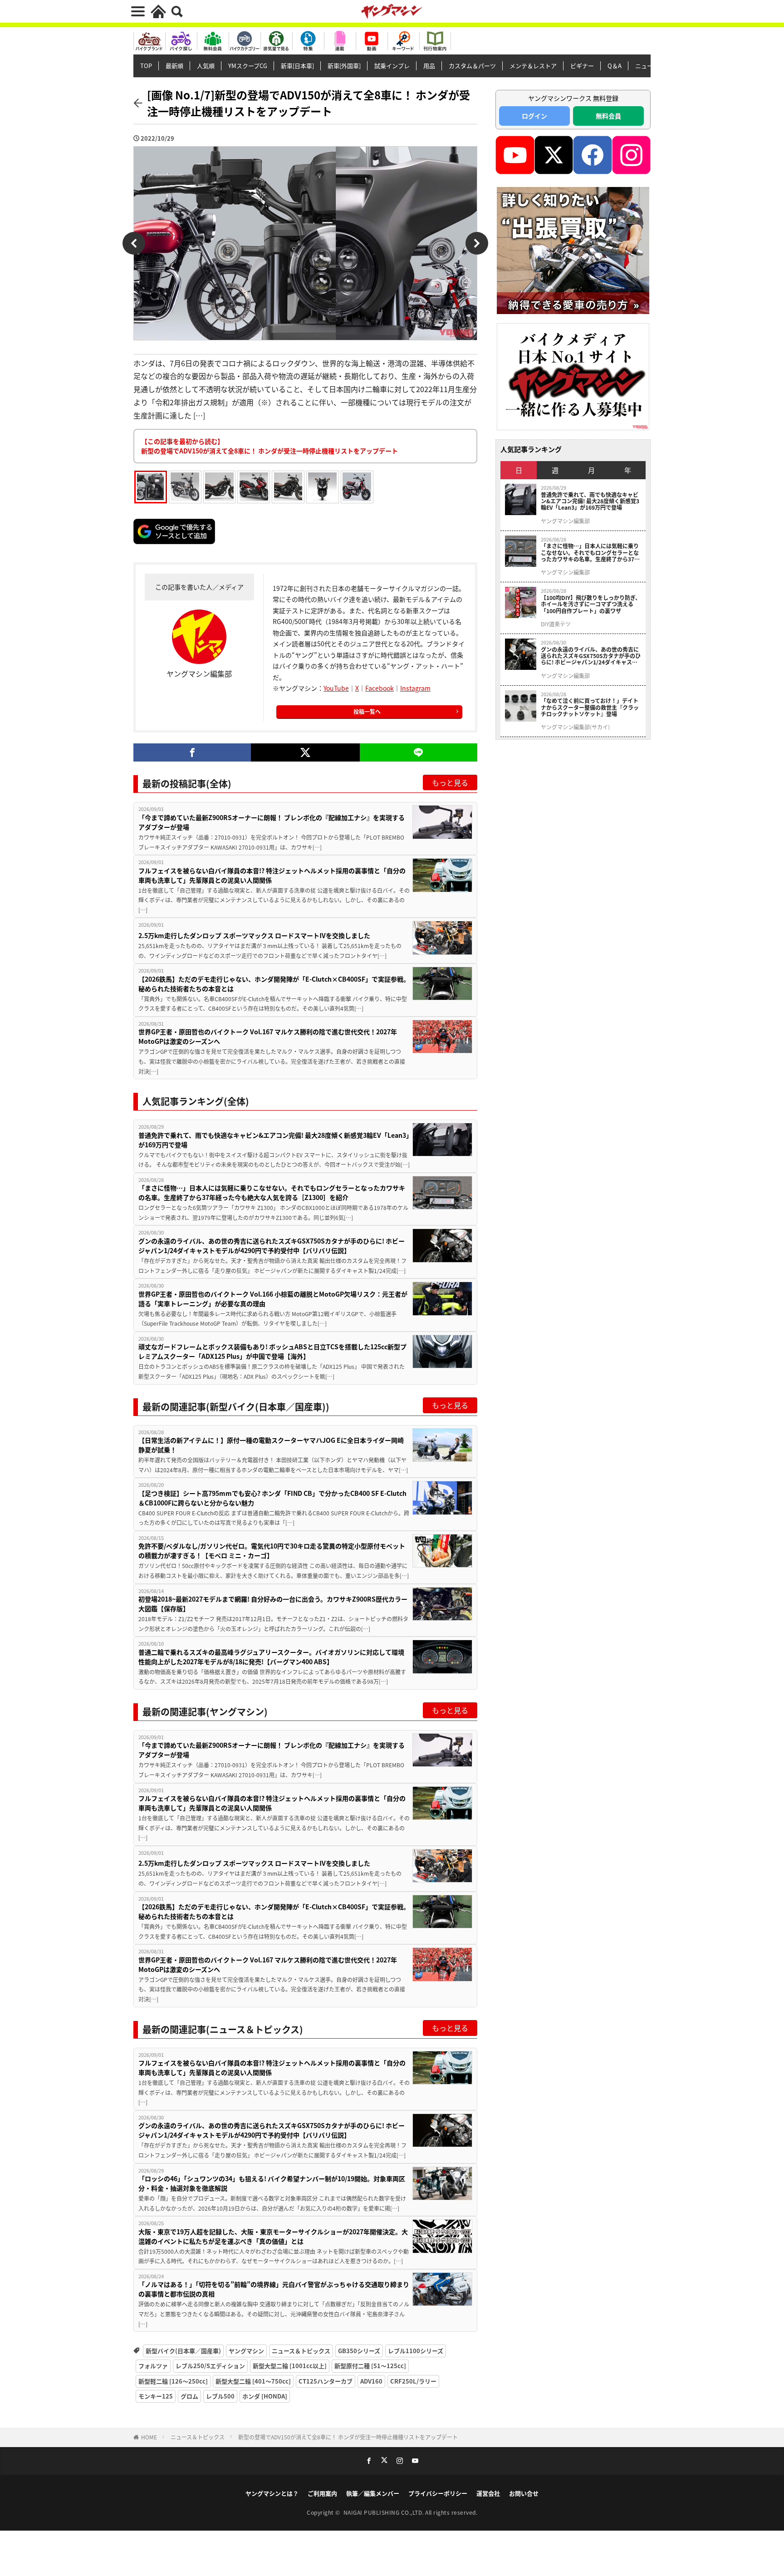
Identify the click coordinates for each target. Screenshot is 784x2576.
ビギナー (582, 66)
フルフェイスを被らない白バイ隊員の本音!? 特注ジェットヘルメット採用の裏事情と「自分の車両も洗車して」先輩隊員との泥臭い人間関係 (272, 875)
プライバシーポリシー (438, 2493)
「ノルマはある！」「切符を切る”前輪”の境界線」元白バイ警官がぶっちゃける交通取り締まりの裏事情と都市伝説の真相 (274, 2289)
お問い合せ (524, 2493)
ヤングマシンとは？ (272, 2493)
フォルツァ (153, 2366)
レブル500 (220, 2396)
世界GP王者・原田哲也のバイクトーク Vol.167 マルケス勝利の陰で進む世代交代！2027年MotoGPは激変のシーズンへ (268, 1036)
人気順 (206, 66)
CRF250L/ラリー (413, 2381)
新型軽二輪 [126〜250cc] (173, 2381)
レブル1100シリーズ (416, 2351)
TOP (146, 66)
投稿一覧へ (367, 711)
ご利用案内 (322, 2493)
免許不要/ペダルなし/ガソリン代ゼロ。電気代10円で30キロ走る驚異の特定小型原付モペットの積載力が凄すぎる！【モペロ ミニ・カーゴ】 (272, 1551)
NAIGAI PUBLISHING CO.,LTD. (385, 2512)
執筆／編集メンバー (373, 2493)
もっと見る (450, 782)
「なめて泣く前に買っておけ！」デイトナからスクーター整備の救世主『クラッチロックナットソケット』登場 (590, 707)
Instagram (415, 688)
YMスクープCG (248, 66)
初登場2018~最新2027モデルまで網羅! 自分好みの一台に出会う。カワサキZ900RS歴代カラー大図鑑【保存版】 (273, 1604)
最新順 (174, 66)
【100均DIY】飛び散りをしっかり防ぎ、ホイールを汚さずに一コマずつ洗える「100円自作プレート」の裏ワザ (591, 604)
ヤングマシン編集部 (565, 521)
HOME (149, 2437)
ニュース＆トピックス (301, 2351)
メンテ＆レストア (533, 66)
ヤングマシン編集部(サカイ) (575, 727)
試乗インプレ (392, 66)
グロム (189, 2396)
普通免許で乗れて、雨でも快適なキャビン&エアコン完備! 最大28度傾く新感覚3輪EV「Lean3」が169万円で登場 (274, 1140)
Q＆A (615, 66)
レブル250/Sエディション (210, 2366)
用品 (429, 66)
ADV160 (371, 2381)
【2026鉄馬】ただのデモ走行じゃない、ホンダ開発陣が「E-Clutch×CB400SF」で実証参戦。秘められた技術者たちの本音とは (274, 984)
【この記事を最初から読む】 (269, 446)
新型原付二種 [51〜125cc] (370, 2366)
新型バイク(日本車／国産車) (183, 2351)
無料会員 (608, 116)
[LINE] (419, 752)
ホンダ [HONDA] (265, 2396)
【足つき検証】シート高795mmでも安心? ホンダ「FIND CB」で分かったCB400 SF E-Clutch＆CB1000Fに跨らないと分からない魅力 (272, 1498)
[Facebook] (192, 752)
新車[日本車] (297, 66)
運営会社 (488, 2493)
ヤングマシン (246, 2351)
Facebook (380, 688)
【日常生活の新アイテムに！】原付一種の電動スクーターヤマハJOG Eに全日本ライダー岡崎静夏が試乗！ (271, 1445)
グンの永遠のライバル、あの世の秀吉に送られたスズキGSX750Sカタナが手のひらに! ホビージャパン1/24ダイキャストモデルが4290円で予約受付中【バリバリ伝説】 (272, 1246)
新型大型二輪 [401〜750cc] (253, 2381)
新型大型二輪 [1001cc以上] (290, 2366)
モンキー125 (156, 2396)
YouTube (336, 688)
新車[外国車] (344, 66)
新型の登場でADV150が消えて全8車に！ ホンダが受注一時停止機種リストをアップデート (348, 2437)
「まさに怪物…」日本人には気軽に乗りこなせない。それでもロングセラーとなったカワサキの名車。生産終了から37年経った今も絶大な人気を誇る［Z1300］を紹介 (272, 1192)
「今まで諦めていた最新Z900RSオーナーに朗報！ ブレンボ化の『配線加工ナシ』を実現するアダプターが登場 (272, 822)
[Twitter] (305, 752)
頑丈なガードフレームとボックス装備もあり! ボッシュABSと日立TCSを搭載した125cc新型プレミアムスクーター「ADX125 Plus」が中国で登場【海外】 (272, 1351)
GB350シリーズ (359, 2351)
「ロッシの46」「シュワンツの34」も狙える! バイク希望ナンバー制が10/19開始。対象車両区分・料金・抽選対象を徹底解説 (272, 2183)
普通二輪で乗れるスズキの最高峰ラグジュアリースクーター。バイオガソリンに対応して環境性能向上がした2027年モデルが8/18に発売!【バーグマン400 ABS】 (271, 1657)
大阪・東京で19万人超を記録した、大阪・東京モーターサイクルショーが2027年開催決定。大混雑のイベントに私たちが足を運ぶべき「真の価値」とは (273, 2236)
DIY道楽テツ (556, 624)
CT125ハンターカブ (326, 2381)
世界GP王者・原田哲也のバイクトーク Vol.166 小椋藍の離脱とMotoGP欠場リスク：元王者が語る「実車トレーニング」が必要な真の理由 (273, 1299)
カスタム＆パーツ (472, 66)
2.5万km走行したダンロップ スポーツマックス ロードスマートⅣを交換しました (254, 935)
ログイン (534, 116)
